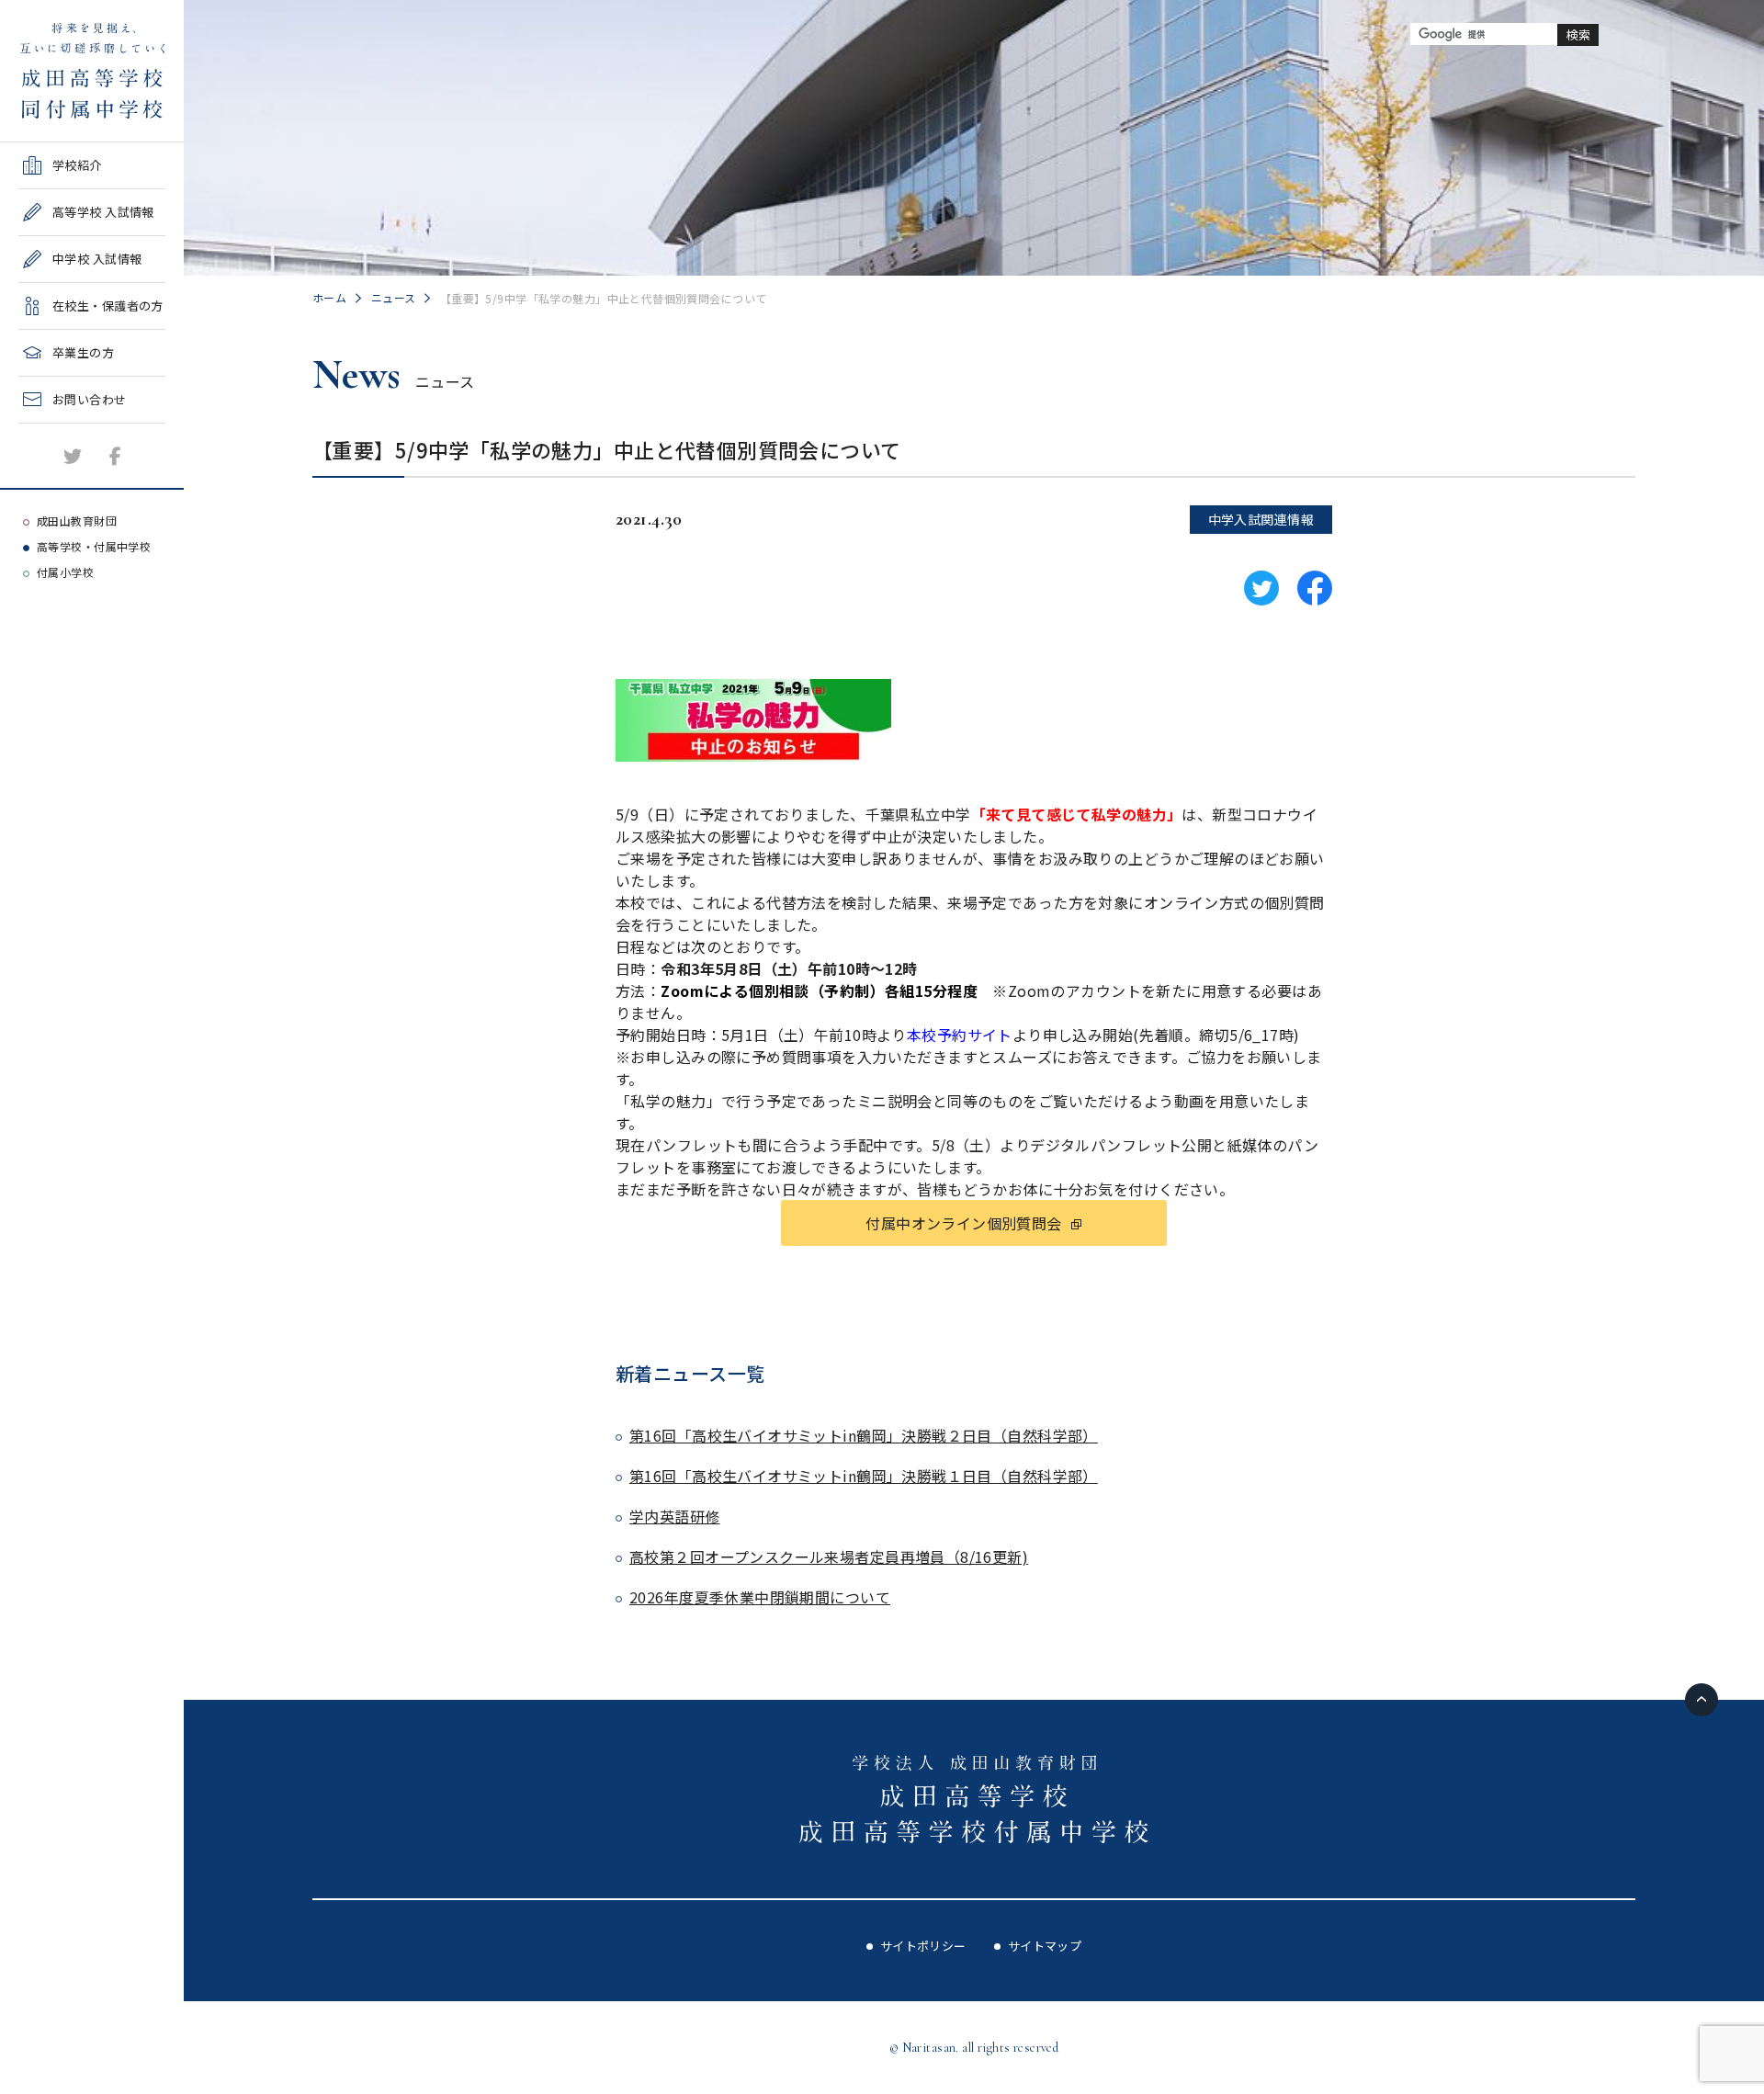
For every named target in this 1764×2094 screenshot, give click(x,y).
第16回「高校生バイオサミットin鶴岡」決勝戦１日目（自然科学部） (864, 1476)
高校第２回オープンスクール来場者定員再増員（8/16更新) (829, 1556)
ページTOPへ (1702, 1700)
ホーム (329, 297)
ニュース (394, 297)
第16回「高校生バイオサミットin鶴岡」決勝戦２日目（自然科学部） (864, 1435)
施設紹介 (43, 430)
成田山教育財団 (77, 521)
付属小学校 (65, 572)
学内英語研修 (675, 1516)
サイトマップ (1045, 1946)
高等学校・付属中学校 (94, 546)
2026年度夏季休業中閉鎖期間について (760, 1597)
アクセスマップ (61, 476)
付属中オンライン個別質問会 (963, 1223)
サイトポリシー (923, 1946)
